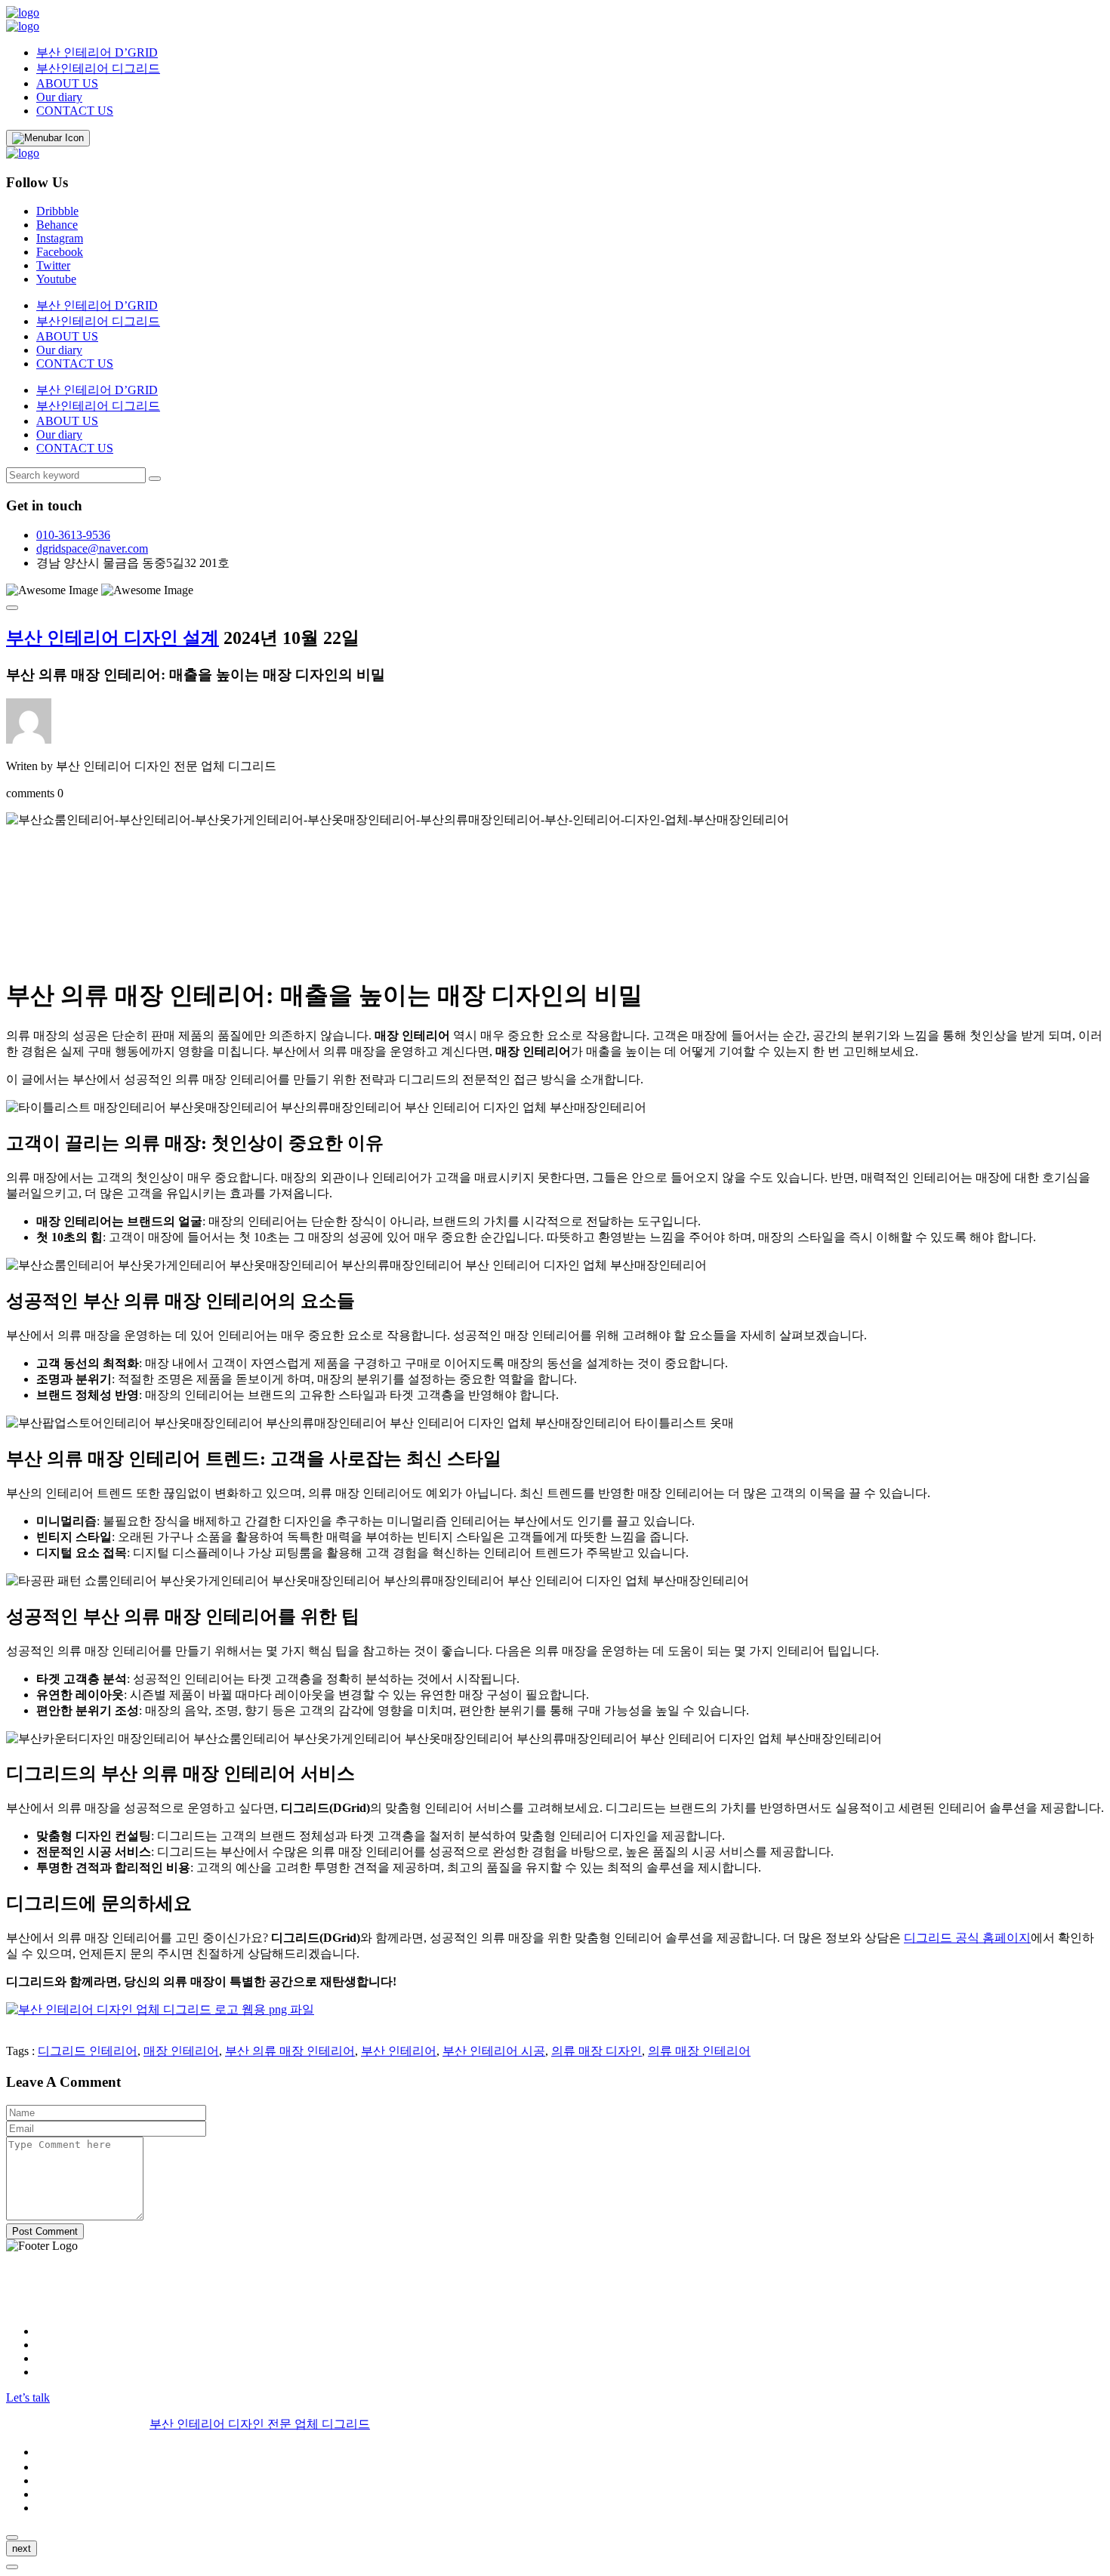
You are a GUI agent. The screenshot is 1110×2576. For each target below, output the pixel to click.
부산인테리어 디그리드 (98, 68)
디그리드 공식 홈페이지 (967, 1938)
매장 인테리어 (181, 2051)
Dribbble (57, 211)
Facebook (60, 252)
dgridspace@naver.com (92, 548)
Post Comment (45, 2231)
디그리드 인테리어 (88, 2051)
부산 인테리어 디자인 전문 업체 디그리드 (260, 2424)
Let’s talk (28, 2397)
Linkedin (58, 2358)
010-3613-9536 (73, 535)
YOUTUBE (66, 2372)
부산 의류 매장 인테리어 (290, 2051)
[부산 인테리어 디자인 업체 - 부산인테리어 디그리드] (23, 12)
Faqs (48, 2494)
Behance (57, 225)
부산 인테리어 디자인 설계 (113, 638)
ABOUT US (67, 83)
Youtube (56, 279)
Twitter (53, 265)
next (22, 2548)
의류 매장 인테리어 (699, 2051)
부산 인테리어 (399, 2051)
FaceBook (61, 2345)
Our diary (59, 97)
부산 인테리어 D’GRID (97, 52)
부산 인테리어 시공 (494, 2051)
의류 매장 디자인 (597, 2051)
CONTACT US (75, 111)
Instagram (60, 238)
